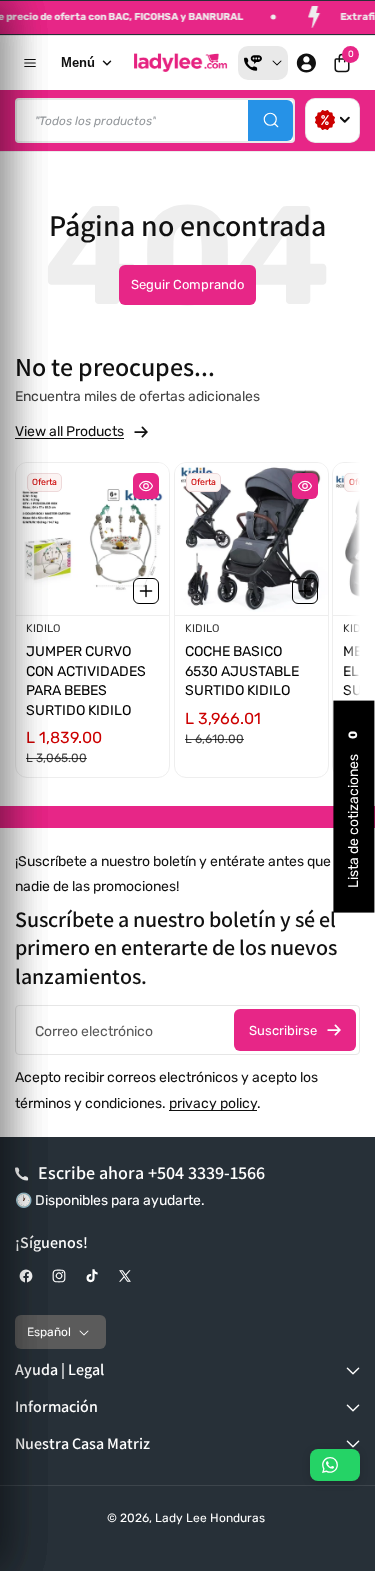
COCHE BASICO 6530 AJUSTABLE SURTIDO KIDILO (242, 671)
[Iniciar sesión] (306, 63)
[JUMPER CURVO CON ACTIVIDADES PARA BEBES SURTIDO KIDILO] (92, 539)
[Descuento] (332, 120)
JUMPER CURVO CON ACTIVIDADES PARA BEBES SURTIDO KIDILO (86, 681)
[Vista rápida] (146, 486)
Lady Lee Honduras (210, 1518)
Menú (78, 62)
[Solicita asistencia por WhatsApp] (335, 1465)
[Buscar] (270, 120)
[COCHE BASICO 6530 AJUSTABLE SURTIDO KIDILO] (251, 539)
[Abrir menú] (30, 63)
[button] (342, 63)
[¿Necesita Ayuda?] (263, 63)
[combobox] (155, 120)
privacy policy (213, 1103)
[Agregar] (146, 590)
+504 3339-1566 (206, 1172)
